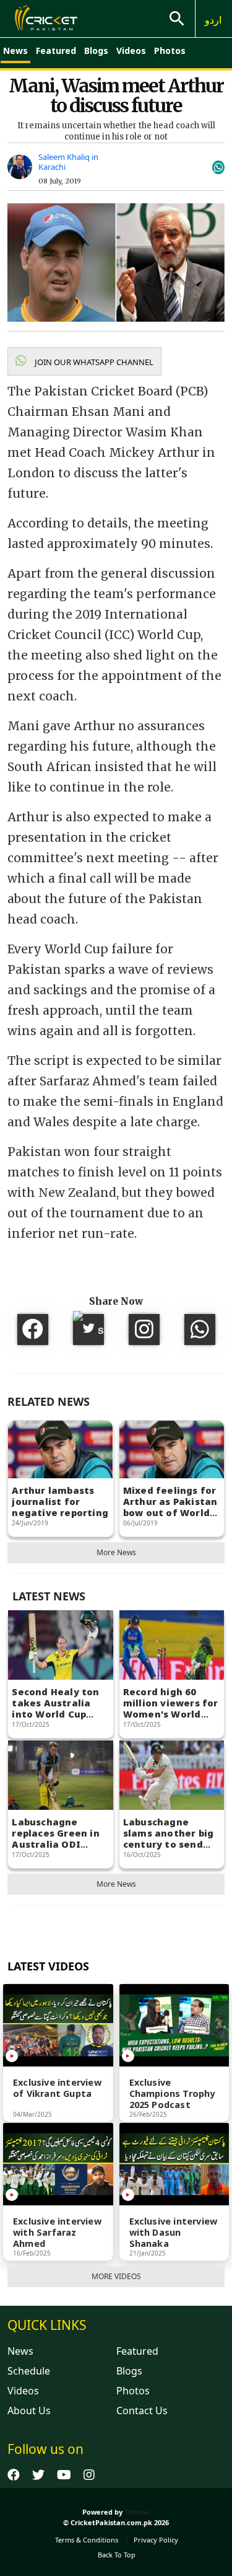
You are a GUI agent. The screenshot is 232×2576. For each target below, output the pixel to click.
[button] (84, 361)
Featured (56, 51)
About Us (29, 2411)
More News (116, 1552)
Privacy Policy (156, 2540)
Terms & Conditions (87, 2540)
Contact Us (142, 2411)
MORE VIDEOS (116, 2276)
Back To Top (117, 2555)
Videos (131, 51)
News (15, 51)
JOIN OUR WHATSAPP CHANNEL (93, 362)
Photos (170, 51)
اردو (213, 20)
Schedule (29, 2371)
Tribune (137, 2512)
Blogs (96, 51)
